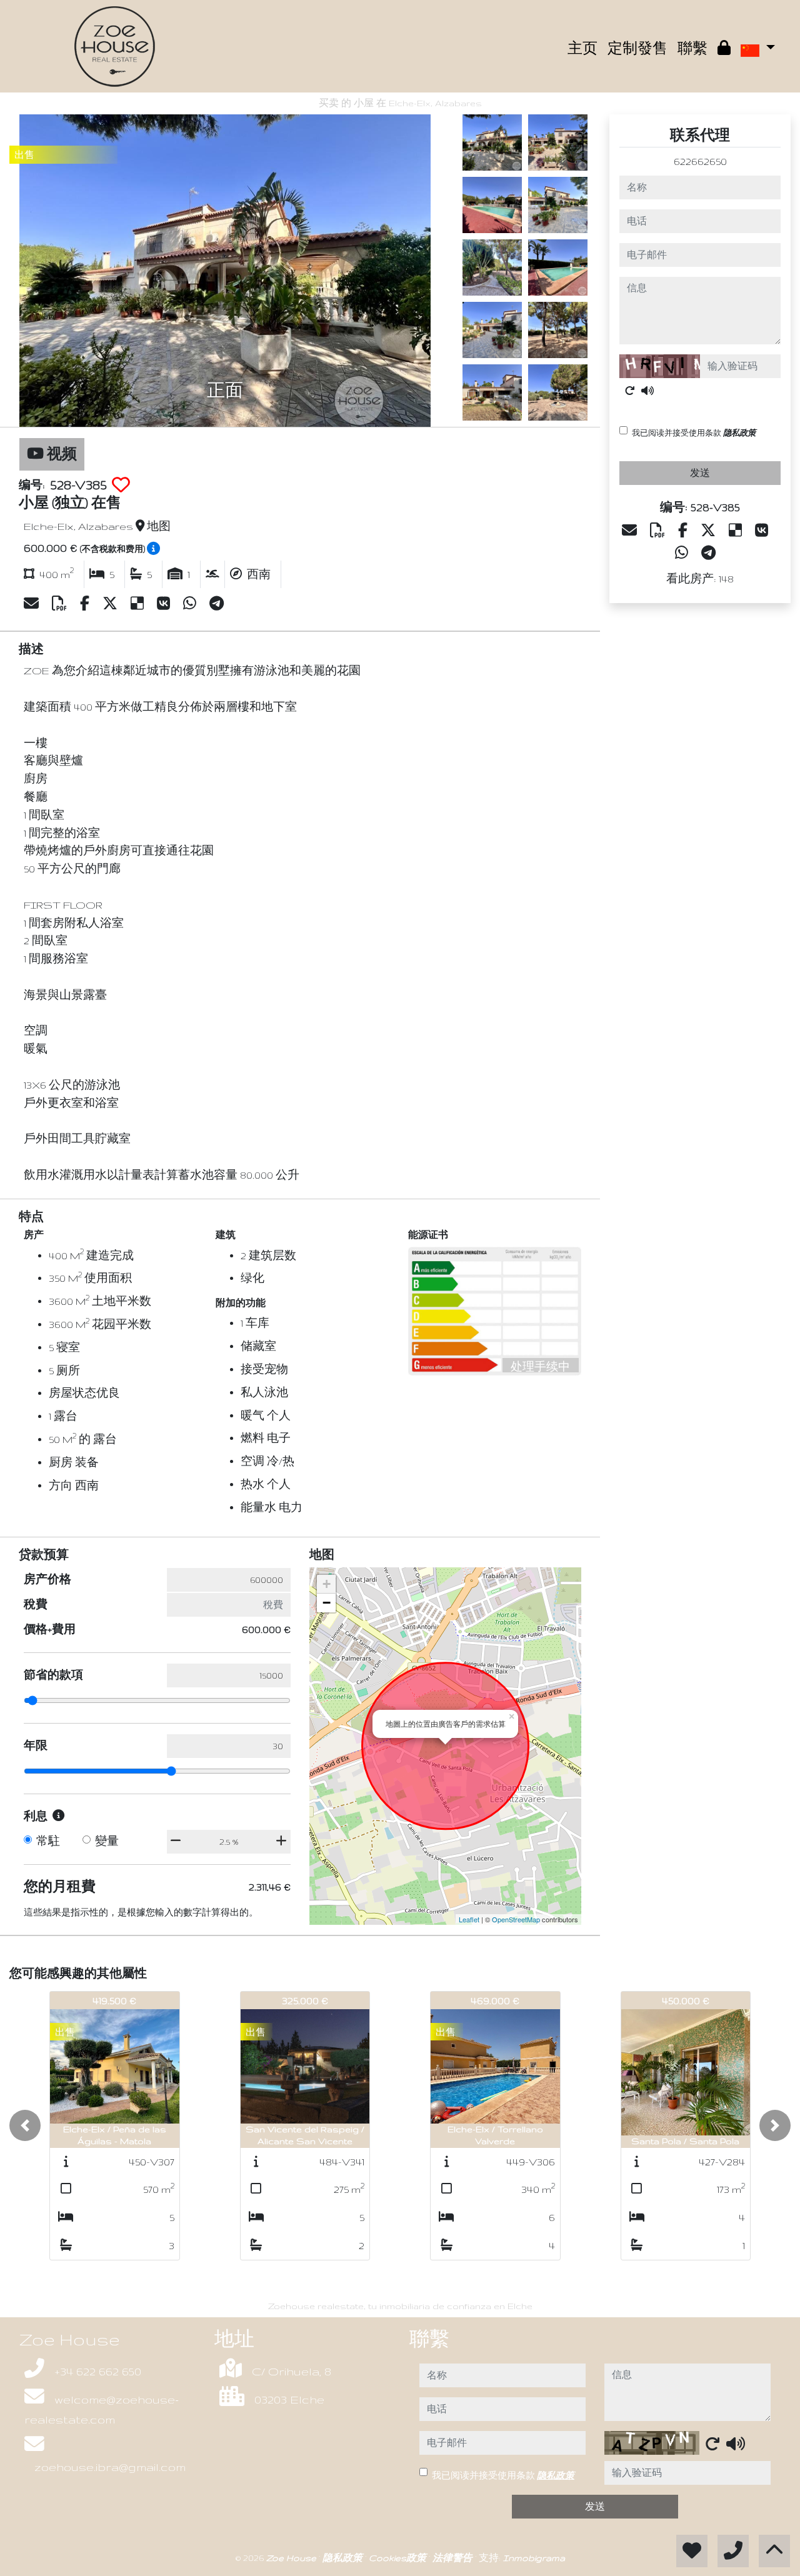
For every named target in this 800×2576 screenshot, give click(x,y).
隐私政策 (739, 433)
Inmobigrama (534, 2558)
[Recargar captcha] (630, 391)
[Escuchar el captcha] (647, 391)
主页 (582, 48)
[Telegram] (217, 604)
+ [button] (327, 1584)
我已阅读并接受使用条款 (694, 433)
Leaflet (469, 1919)
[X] (112, 604)
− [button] (327, 1603)
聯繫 (692, 48)
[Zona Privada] (724, 49)
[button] (25, 2125)
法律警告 (454, 2558)
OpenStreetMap (516, 1919)
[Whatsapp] (191, 604)
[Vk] (165, 604)
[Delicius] (139, 604)
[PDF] (61, 604)
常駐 (48, 1841)
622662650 (700, 161)
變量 (107, 1841)
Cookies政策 (399, 2558)
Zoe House (292, 2558)
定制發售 (637, 48)
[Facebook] (86, 604)
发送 (700, 473)
